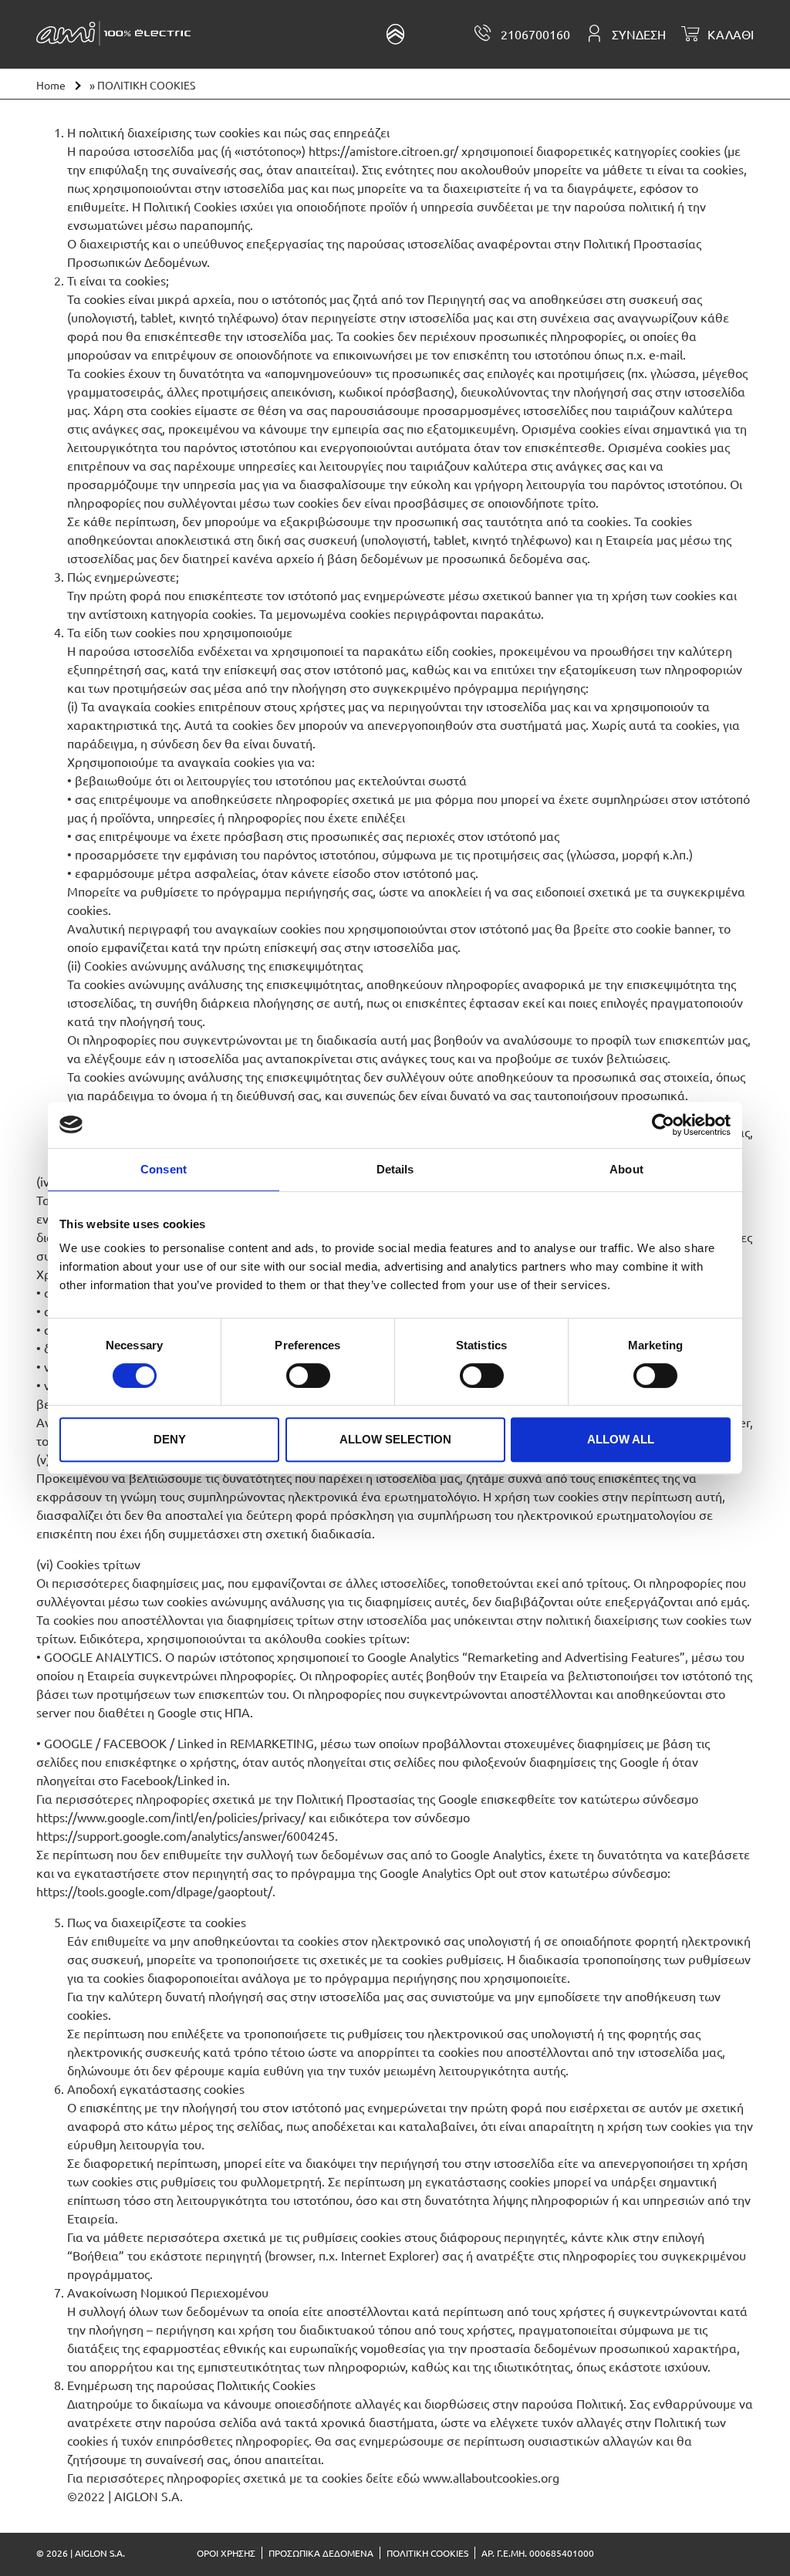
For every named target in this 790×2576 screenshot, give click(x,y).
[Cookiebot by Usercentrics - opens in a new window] (663, 1125)
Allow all (621, 1439)
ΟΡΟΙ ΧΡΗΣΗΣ (226, 2553)
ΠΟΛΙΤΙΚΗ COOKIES (427, 2553)
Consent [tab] (164, 1169)
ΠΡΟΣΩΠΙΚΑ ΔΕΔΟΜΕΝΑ (321, 2553)
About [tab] (626, 1169)
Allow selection (395, 1439)
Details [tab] (395, 1169)
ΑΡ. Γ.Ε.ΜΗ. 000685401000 (538, 2553)
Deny (170, 1439)
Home (51, 85)
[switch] (308, 1376)
